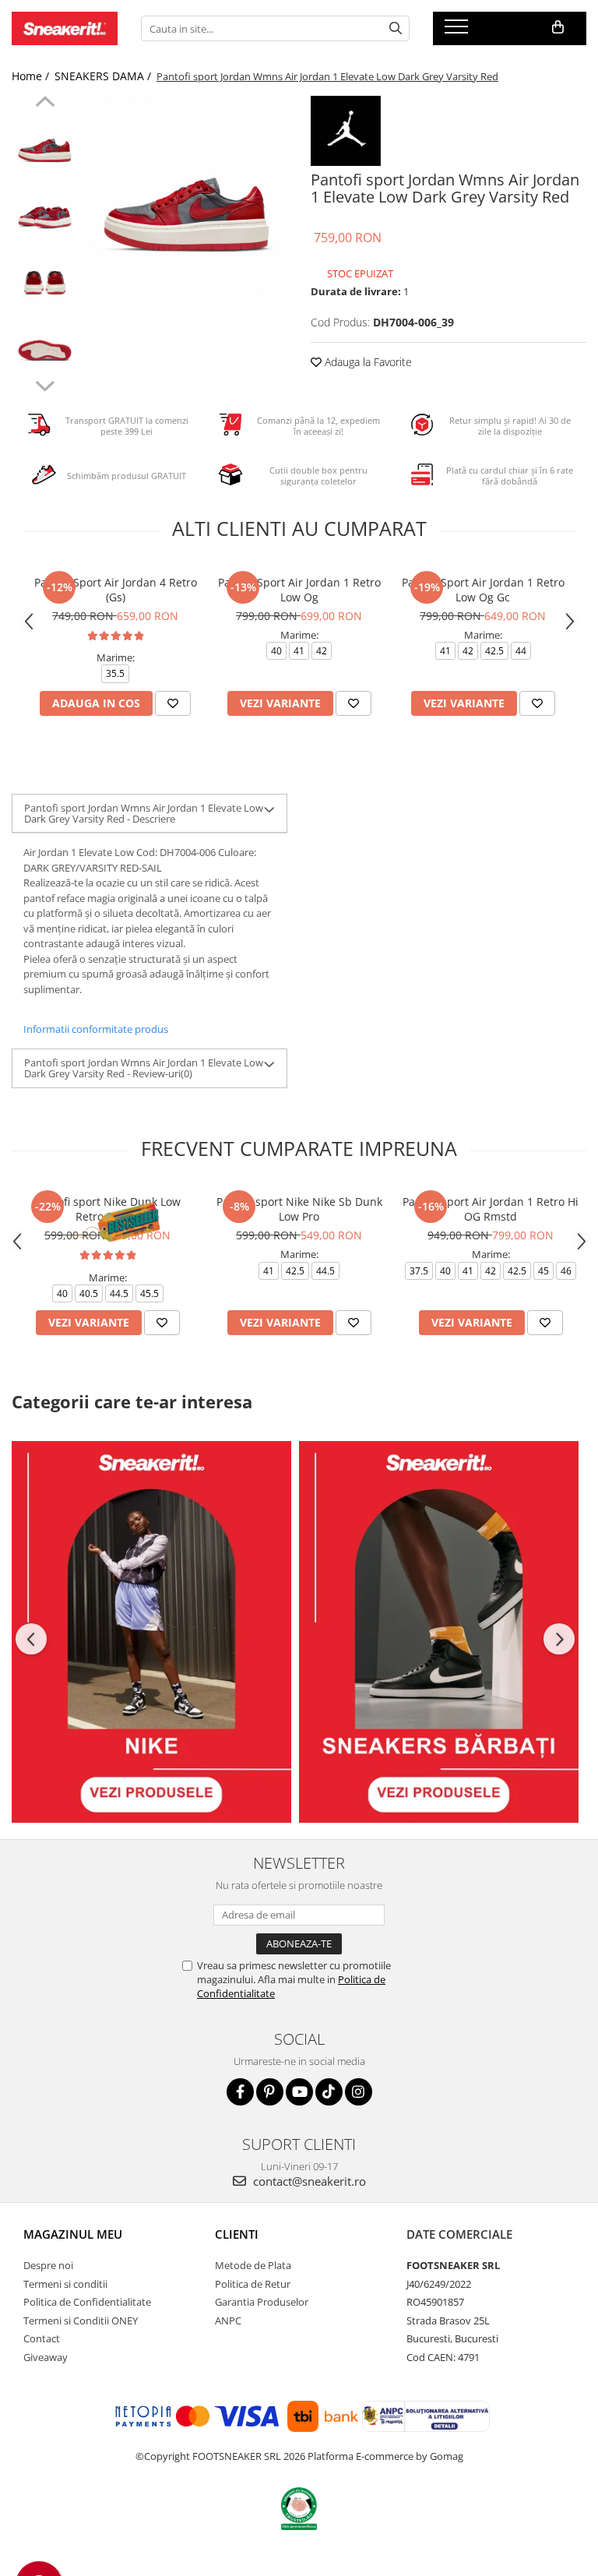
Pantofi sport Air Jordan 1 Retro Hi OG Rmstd (491, 1209)
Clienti (237, 2234)
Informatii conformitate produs (96, 1029)
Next (45, 384)
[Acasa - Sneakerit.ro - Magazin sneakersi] (65, 28)
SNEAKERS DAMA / (104, 76)
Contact (42, 2338)
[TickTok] (329, 2092)
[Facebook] (240, 2092)
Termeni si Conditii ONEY (81, 2321)
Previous (45, 104)
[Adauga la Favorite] (173, 703)
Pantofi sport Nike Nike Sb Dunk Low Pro (299, 1209)
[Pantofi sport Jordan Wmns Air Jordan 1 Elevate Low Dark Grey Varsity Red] (186, 197)
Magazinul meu (73, 2234)
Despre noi (48, 2265)
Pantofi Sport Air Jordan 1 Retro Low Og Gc (483, 590)
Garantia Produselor (262, 2302)
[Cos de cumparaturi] (558, 27)
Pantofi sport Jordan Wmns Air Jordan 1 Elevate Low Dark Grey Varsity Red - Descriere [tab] (144, 813)
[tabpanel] (186, 197)
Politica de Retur (253, 2284)
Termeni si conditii (65, 2284)
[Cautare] (396, 28)
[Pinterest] (270, 2092)
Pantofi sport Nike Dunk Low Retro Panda (107, 1209)
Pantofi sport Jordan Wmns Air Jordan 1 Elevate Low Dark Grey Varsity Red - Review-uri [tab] (144, 1068)
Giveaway (46, 2357)
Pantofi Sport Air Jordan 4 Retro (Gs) (116, 590)
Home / (32, 76)
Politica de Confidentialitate (87, 2302)
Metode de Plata (253, 2265)
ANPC (228, 2321)
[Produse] (458, 31)
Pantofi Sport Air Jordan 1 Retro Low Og (299, 590)
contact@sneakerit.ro (308, 2181)
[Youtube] (299, 2092)
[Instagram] (359, 2092)
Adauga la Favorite (367, 362)
